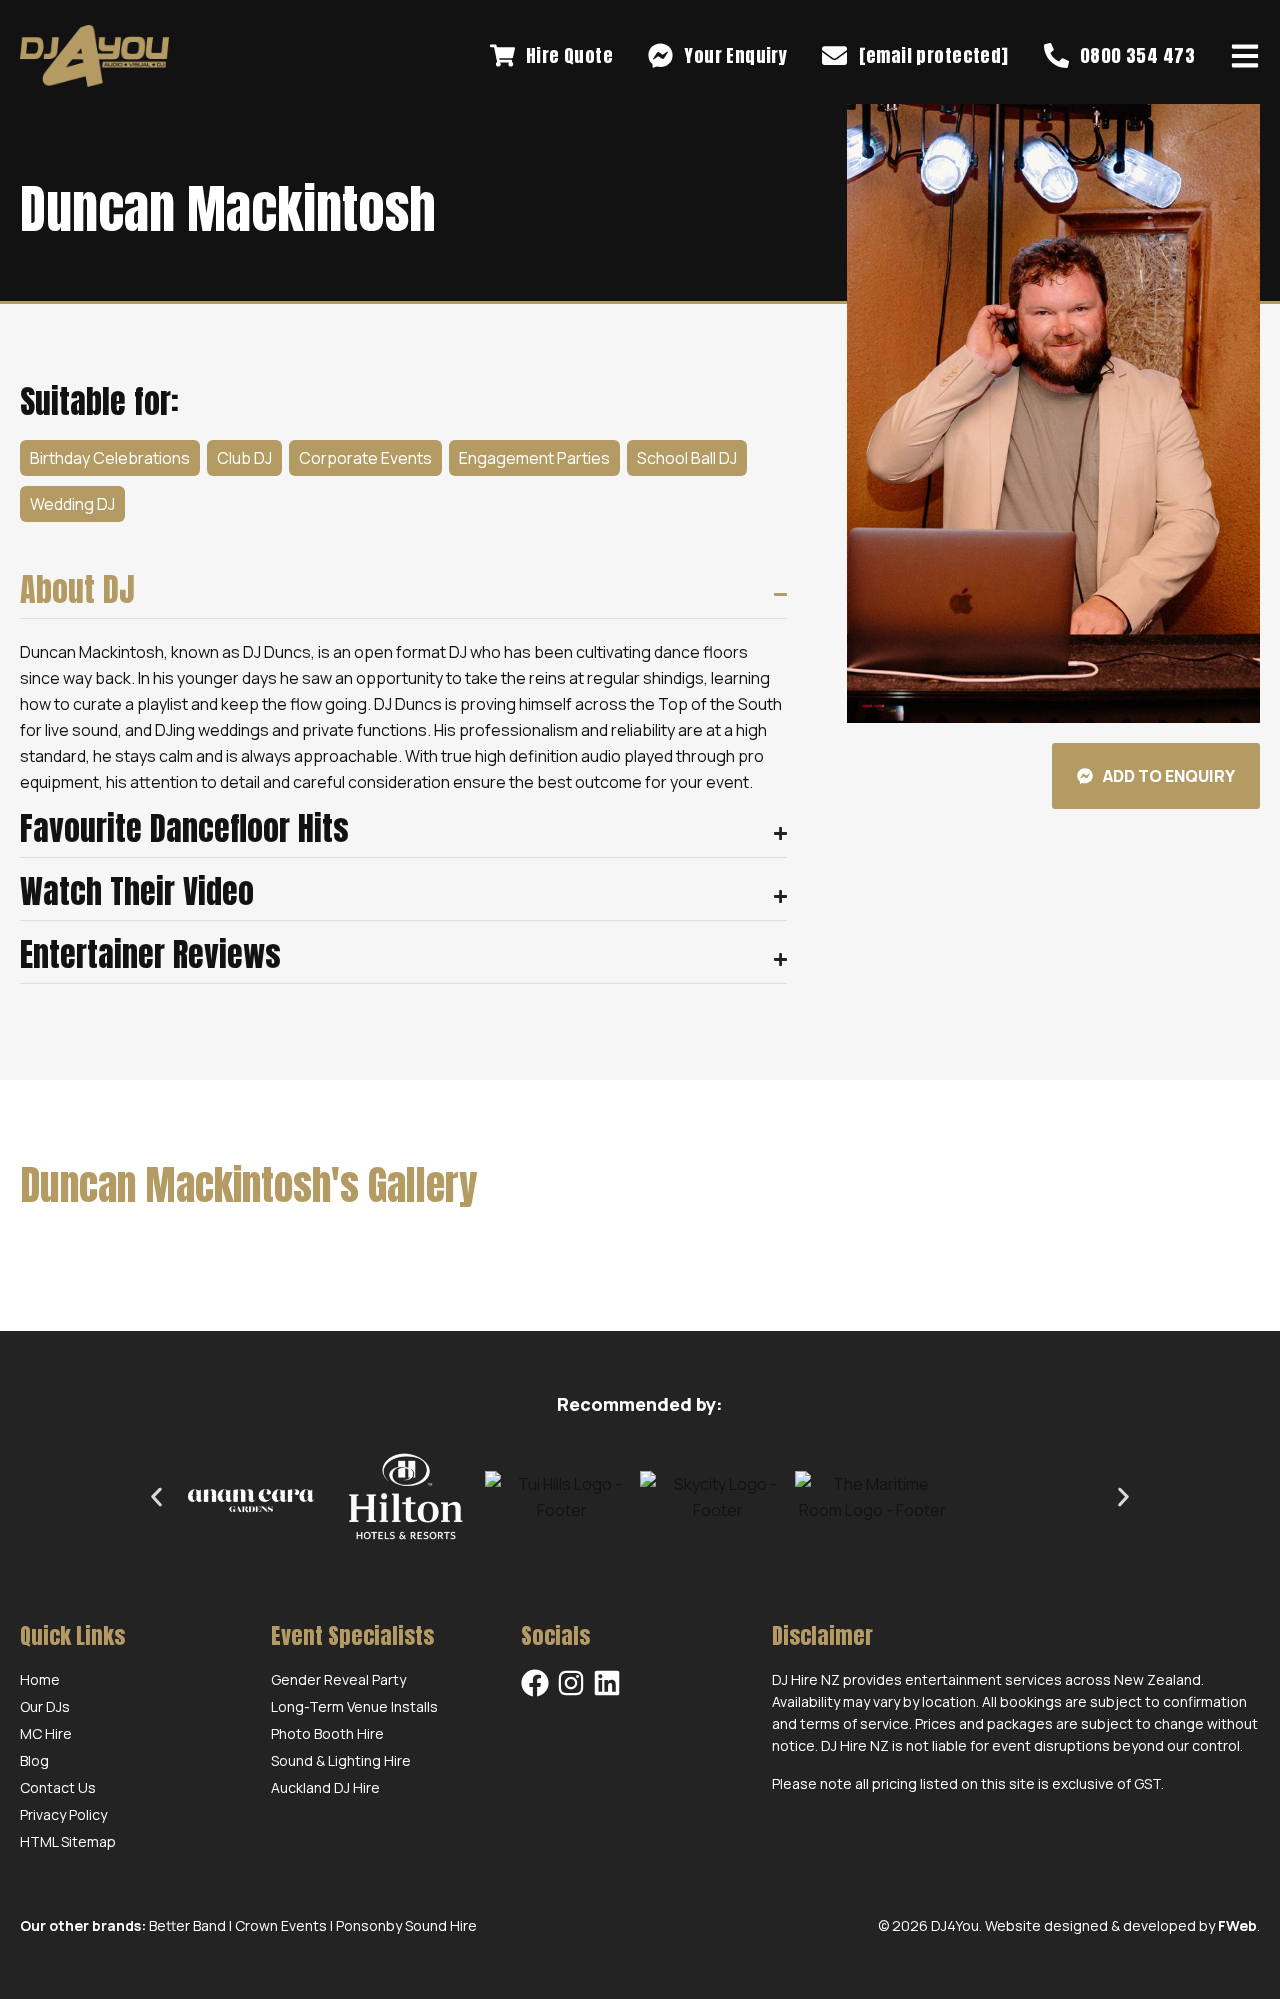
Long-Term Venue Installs (354, 1706)
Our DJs (45, 1706)
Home (40, 1679)
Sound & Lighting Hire (341, 1760)
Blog (34, 1760)
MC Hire (46, 1733)
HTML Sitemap (68, 1841)
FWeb (1237, 1925)
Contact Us (58, 1787)
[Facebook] (535, 1683)
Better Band (187, 1925)
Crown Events (281, 1925)
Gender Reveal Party (338, 1679)
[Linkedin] (607, 1683)
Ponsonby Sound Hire (406, 1925)
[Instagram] (571, 1683)
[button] (156, 1497)
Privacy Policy (63, 1814)
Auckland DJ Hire (325, 1787)
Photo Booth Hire (327, 1733)
